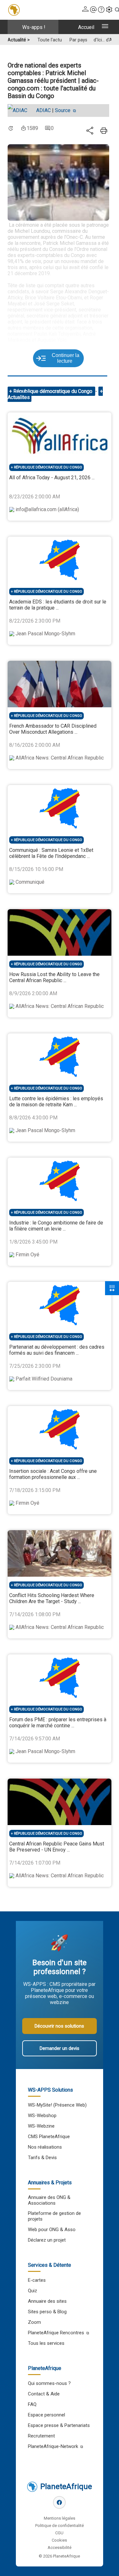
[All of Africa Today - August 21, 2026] (59, 436)
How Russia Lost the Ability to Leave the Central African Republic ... (54, 977)
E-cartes (37, 2280)
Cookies (59, 2540)
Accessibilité (60, 2547)
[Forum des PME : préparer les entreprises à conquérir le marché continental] (59, 1678)
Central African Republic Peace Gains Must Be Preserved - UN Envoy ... (57, 1847)
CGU (59, 2533)
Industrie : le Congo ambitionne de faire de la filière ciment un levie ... (56, 1226)
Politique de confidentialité (60, 2526)
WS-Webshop (42, 2116)
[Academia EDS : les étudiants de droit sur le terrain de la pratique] (59, 560)
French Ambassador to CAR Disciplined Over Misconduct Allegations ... (53, 729)
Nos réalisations (45, 2147)
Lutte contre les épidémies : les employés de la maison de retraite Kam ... (56, 1102)
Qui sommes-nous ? (49, 2383)
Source (63, 110)
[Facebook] (59, 2502)
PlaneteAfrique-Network (53, 2446)
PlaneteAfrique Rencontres (56, 2333)
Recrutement (41, 2436)
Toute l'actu (50, 40)
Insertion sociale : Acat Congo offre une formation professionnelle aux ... (53, 1474)
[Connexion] (85, 10)
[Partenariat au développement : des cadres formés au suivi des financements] (59, 1305)
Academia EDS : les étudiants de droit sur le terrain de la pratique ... (58, 605)
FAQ (32, 2404)
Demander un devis (60, 2048)
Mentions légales (60, 2518)
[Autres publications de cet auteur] (21, 111)
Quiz (33, 2291)
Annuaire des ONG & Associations (49, 2200)
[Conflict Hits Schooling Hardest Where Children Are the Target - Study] (59, 1553)
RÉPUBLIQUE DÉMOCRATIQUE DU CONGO (48, 467)
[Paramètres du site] (109, 10)
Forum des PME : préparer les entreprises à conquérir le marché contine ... (58, 1723)
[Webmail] (93, 10)
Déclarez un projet (47, 2240)
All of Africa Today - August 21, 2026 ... (52, 478)
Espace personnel (46, 2415)
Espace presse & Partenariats (59, 2425)
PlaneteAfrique (66, 2487)
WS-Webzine (41, 2126)
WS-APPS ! (34, 27)
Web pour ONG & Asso (52, 2230)
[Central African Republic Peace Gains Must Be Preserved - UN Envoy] (59, 1802)
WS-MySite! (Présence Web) (57, 2105)
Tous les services (46, 2343)
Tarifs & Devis (42, 2158)
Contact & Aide (44, 2394)
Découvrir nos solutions (59, 2026)
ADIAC (43, 110)
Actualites (19, 397)
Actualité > (19, 40)
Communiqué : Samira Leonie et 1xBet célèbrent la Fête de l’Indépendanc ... (51, 853)
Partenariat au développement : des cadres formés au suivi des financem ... (57, 1350)
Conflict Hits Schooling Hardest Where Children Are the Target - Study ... (52, 1598)
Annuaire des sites (47, 2301)
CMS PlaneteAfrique (49, 2137)
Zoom (34, 2322)
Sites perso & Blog (47, 2312)
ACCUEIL (86, 27)
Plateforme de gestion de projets (54, 2216)
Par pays (78, 40)
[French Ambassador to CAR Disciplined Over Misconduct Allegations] (59, 684)
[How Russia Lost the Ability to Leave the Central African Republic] (59, 932)
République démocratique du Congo (53, 391)
